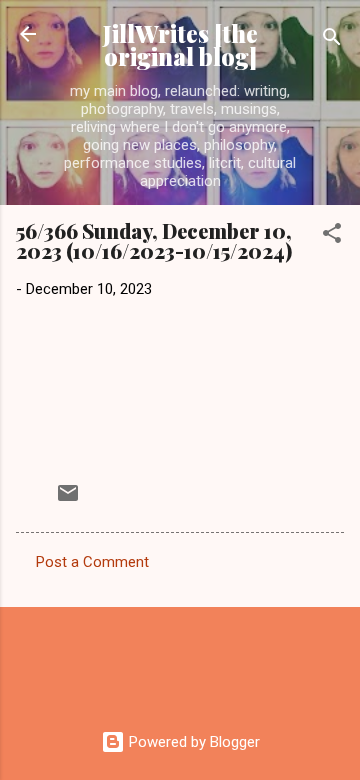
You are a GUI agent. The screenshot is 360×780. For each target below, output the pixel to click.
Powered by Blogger (192, 742)
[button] (332, 236)
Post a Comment (92, 562)
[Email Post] (68, 500)
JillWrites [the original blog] (180, 45)
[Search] (332, 40)
